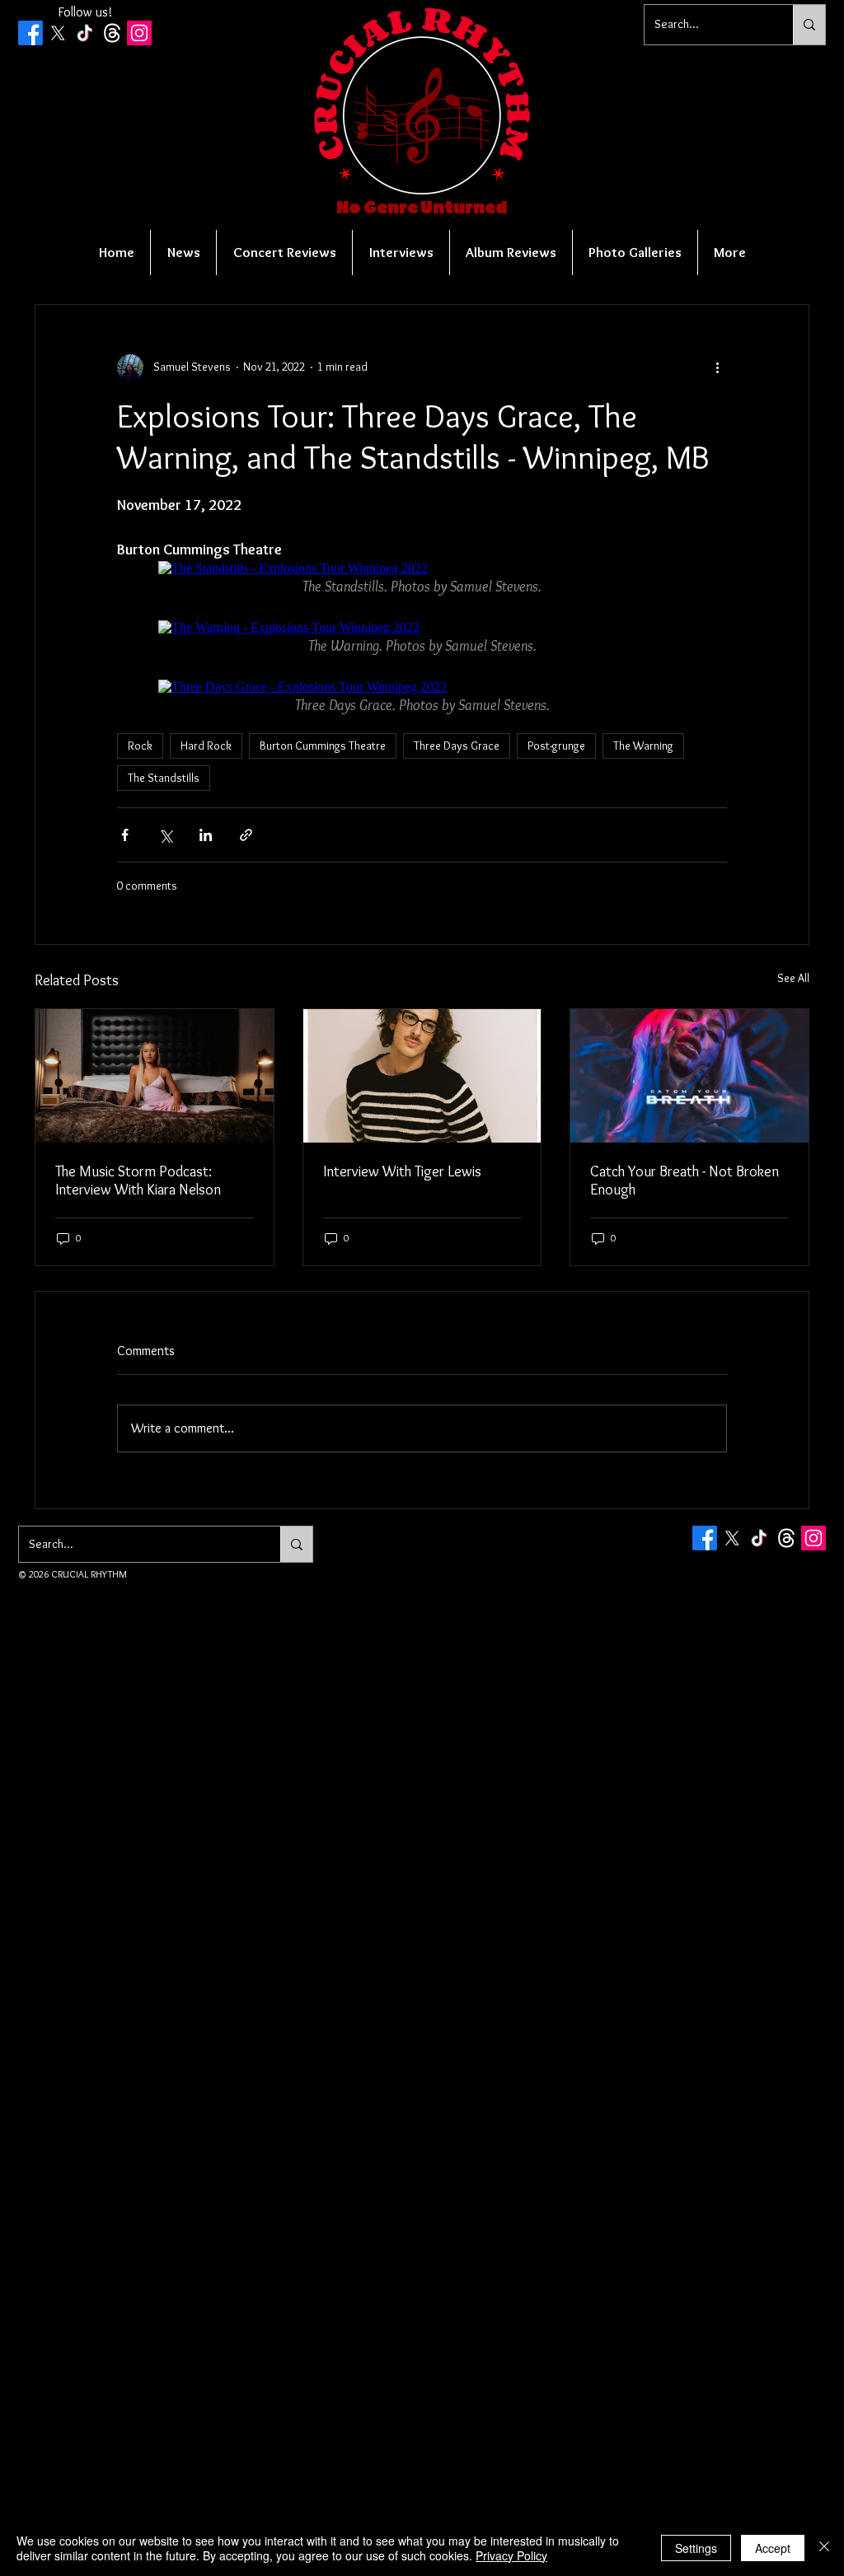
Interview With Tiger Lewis (402, 1171)
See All (793, 978)
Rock (140, 746)
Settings (696, 2548)
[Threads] (112, 33)
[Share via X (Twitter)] (165, 835)
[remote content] (422, 568)
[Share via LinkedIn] (206, 835)
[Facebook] (30, 33)
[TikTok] (85, 33)
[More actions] (717, 367)
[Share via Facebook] (125, 835)
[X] (58, 33)
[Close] (824, 2548)
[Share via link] (246, 835)
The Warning (643, 746)
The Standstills (164, 778)
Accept (773, 2548)
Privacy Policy (511, 2555)
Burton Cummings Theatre (323, 746)
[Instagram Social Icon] (139, 33)
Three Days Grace (457, 746)
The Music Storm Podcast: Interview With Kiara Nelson (138, 1180)
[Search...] (809, 25)
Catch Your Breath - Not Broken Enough (685, 1180)
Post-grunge (556, 746)
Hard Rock (206, 746)
